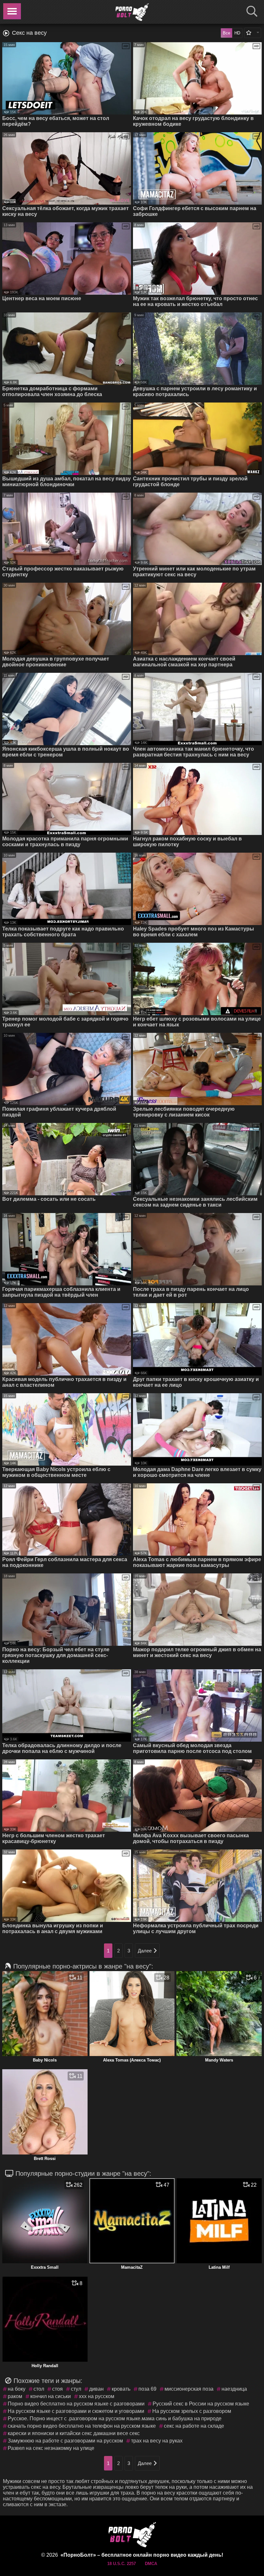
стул (76, 2389)
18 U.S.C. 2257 (122, 2564)
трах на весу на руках (157, 2441)
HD (237, 33)
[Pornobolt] (132, 12)
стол (39, 2389)
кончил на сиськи (51, 2396)
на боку (17, 2389)
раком (15, 2396)
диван (96, 2389)
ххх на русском (97, 2396)
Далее (145, 1951)
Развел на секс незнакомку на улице (51, 2448)
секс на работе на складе (194, 2426)
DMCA (151, 2564)
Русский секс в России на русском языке (201, 2404)
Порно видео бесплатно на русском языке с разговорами (76, 2404)
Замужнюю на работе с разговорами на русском (65, 2441)
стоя (57, 2389)
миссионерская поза (189, 2389)
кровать (121, 2389)
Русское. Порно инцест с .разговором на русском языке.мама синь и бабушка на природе (115, 2418)
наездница (234, 2389)
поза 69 (147, 2389)
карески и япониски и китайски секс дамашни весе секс (74, 2433)
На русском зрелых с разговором (192, 2411)
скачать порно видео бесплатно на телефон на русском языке (82, 2426)
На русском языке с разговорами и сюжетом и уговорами (76, 2411)
